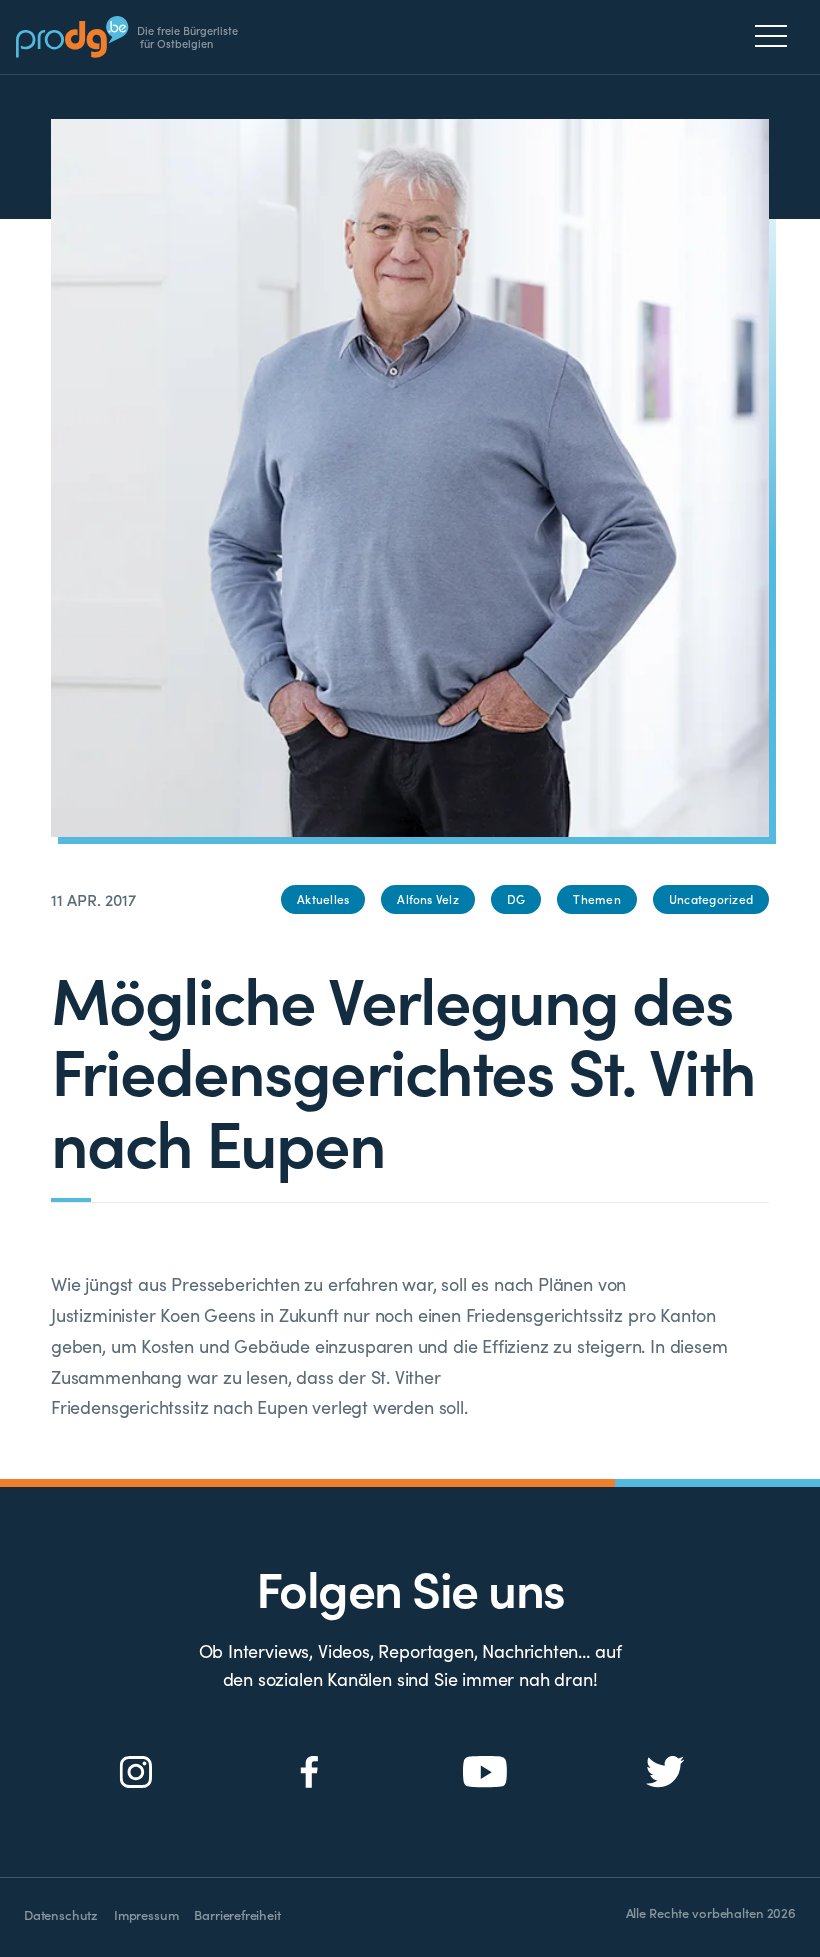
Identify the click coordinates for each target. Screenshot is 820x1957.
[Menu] (776, 36)
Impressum (146, 1914)
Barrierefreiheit (237, 1914)
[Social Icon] (136, 1772)
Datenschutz (61, 1914)
